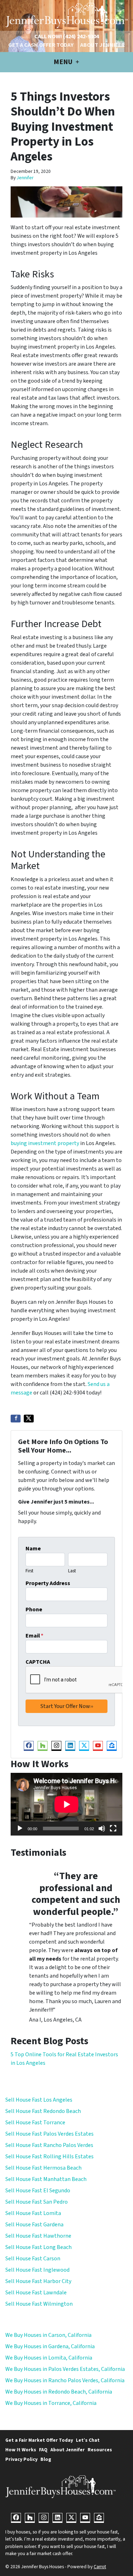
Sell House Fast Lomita (33, 2213)
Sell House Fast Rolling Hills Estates (49, 2157)
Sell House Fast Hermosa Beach (43, 2168)
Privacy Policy (21, 2459)
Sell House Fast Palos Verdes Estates (49, 2134)
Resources (100, 2450)
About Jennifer (102, 45)
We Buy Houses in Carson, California (48, 2335)
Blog (46, 2459)
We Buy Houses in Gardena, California (50, 2346)
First (29, 1571)
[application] (66, 1804)
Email (34, 1636)
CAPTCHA (38, 1662)
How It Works (21, 2450)
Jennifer (25, 178)
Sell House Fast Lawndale (36, 2293)
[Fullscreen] (113, 1828)
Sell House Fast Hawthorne (38, 2236)
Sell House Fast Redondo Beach (43, 2111)
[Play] (20, 1828)
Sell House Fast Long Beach (38, 2247)
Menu (64, 62)
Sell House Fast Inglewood (37, 2270)
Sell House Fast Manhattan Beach (46, 2179)
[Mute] (102, 1828)
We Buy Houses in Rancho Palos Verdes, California (65, 2380)
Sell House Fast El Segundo (38, 2191)
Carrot (100, 2567)
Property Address (48, 1583)
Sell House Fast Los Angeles (39, 2100)
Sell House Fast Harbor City (38, 2281)
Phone (34, 1610)
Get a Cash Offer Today (41, 45)
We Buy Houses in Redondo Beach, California (59, 2392)
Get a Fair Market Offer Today (39, 2440)
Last (72, 1571)
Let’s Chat (88, 2440)
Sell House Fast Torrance (35, 2123)
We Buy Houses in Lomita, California (49, 2358)
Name (33, 1549)
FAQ (43, 2450)
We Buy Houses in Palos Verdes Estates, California (65, 2369)
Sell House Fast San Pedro (37, 2202)
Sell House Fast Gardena (34, 2225)
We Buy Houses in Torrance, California (51, 2403)
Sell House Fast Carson (33, 2259)
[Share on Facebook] (16, 1419)
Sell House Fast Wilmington (39, 2304)
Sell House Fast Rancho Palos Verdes (49, 2145)
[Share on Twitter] (29, 1419)
